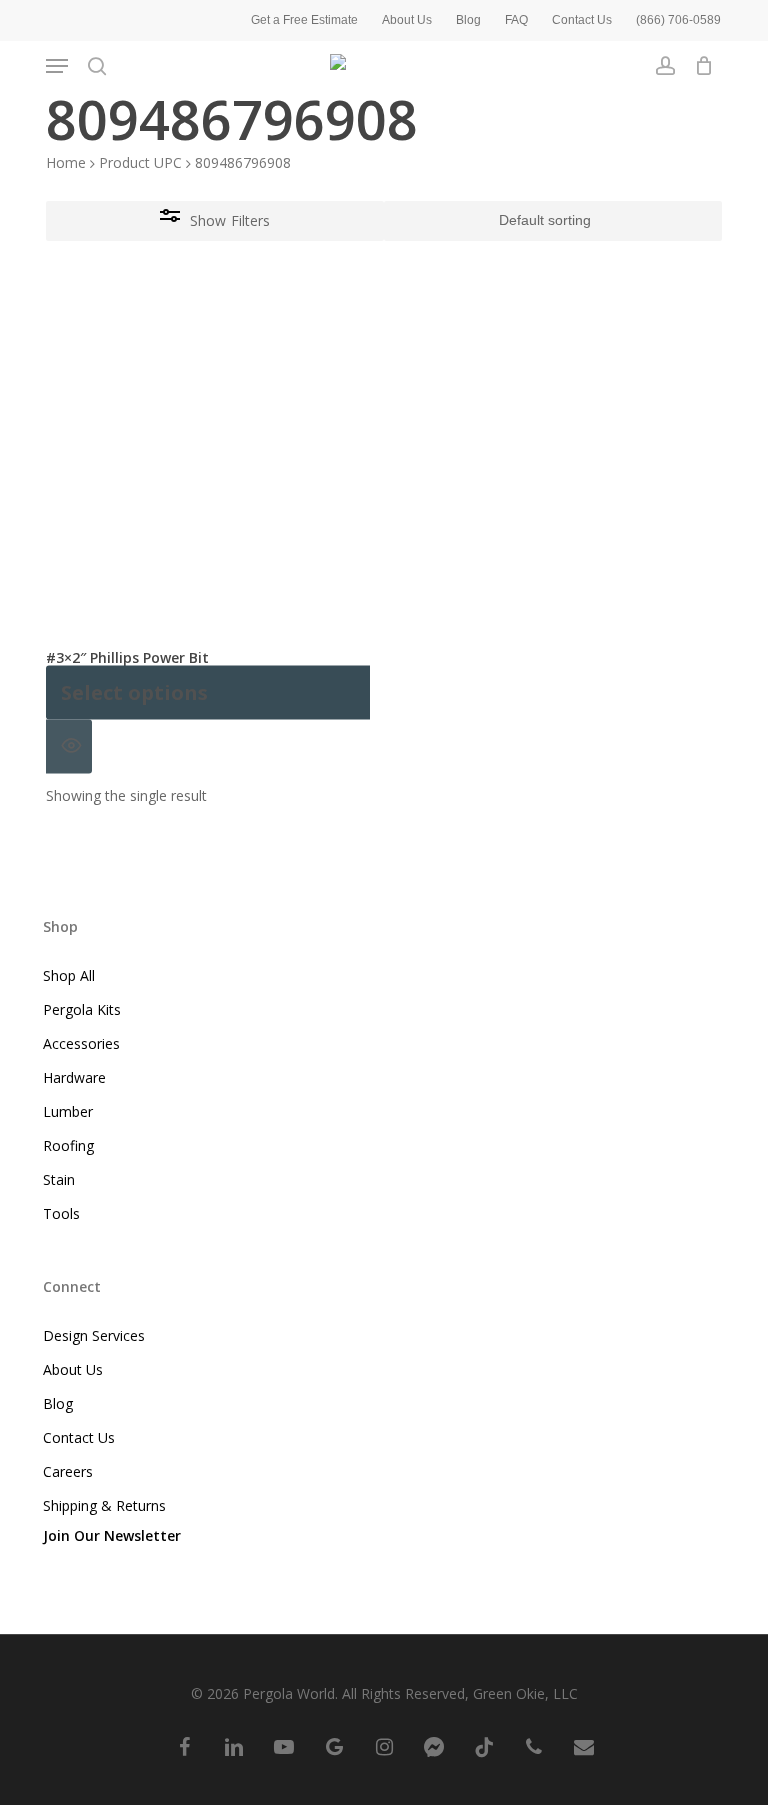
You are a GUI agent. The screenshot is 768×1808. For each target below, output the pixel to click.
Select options (134, 692)
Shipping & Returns (104, 1505)
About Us (73, 1369)
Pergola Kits (82, 1009)
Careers (68, 1471)
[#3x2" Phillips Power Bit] (208, 467)
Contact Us (79, 1437)
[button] (57, 66)
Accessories (81, 1043)
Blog (58, 1403)
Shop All (69, 975)
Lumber (68, 1111)
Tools (61, 1213)
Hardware (74, 1077)
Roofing (68, 1145)
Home (66, 162)
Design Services (94, 1335)
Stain (59, 1179)
